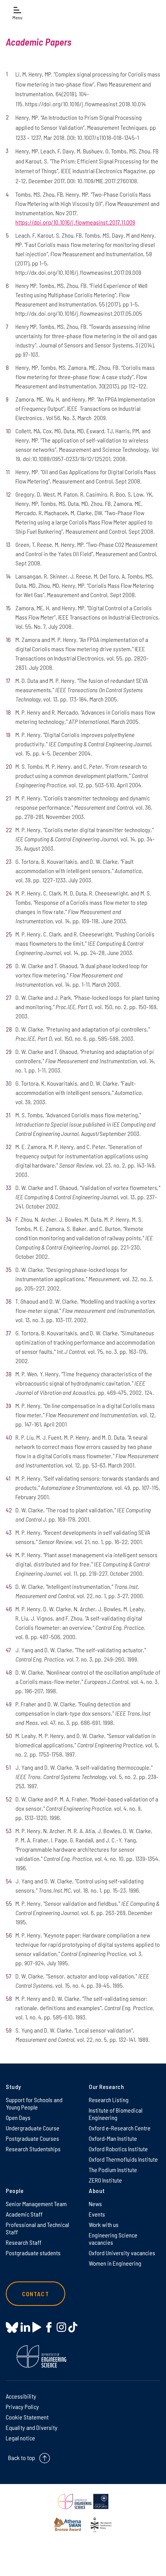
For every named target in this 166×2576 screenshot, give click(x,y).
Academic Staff (24, 2214)
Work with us (104, 2224)
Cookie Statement (27, 2417)
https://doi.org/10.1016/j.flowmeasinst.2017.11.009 (75, 222)
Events (97, 2214)
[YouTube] (37, 2327)
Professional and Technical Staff (37, 2228)
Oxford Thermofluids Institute (123, 2159)
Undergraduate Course (33, 2128)
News (95, 2204)
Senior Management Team (36, 2204)
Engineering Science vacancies (113, 2239)
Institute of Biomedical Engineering (116, 2114)
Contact (36, 2294)
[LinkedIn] (25, 2327)
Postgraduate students (33, 2253)
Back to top (22, 2458)
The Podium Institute (113, 2170)
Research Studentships (33, 2149)
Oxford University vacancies (122, 2253)
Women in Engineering (115, 2263)
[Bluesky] (12, 2328)
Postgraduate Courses (32, 2138)
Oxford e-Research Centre (120, 2128)
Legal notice (20, 2438)
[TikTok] (73, 2327)
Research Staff (24, 2242)
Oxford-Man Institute (113, 2138)
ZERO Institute (105, 2180)
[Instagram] (61, 2327)
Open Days (18, 2117)
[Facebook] (49, 2327)
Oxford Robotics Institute (118, 2149)
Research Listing (109, 2100)
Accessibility (21, 2396)
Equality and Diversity (32, 2427)
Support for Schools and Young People (34, 2103)
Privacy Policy (22, 2407)
